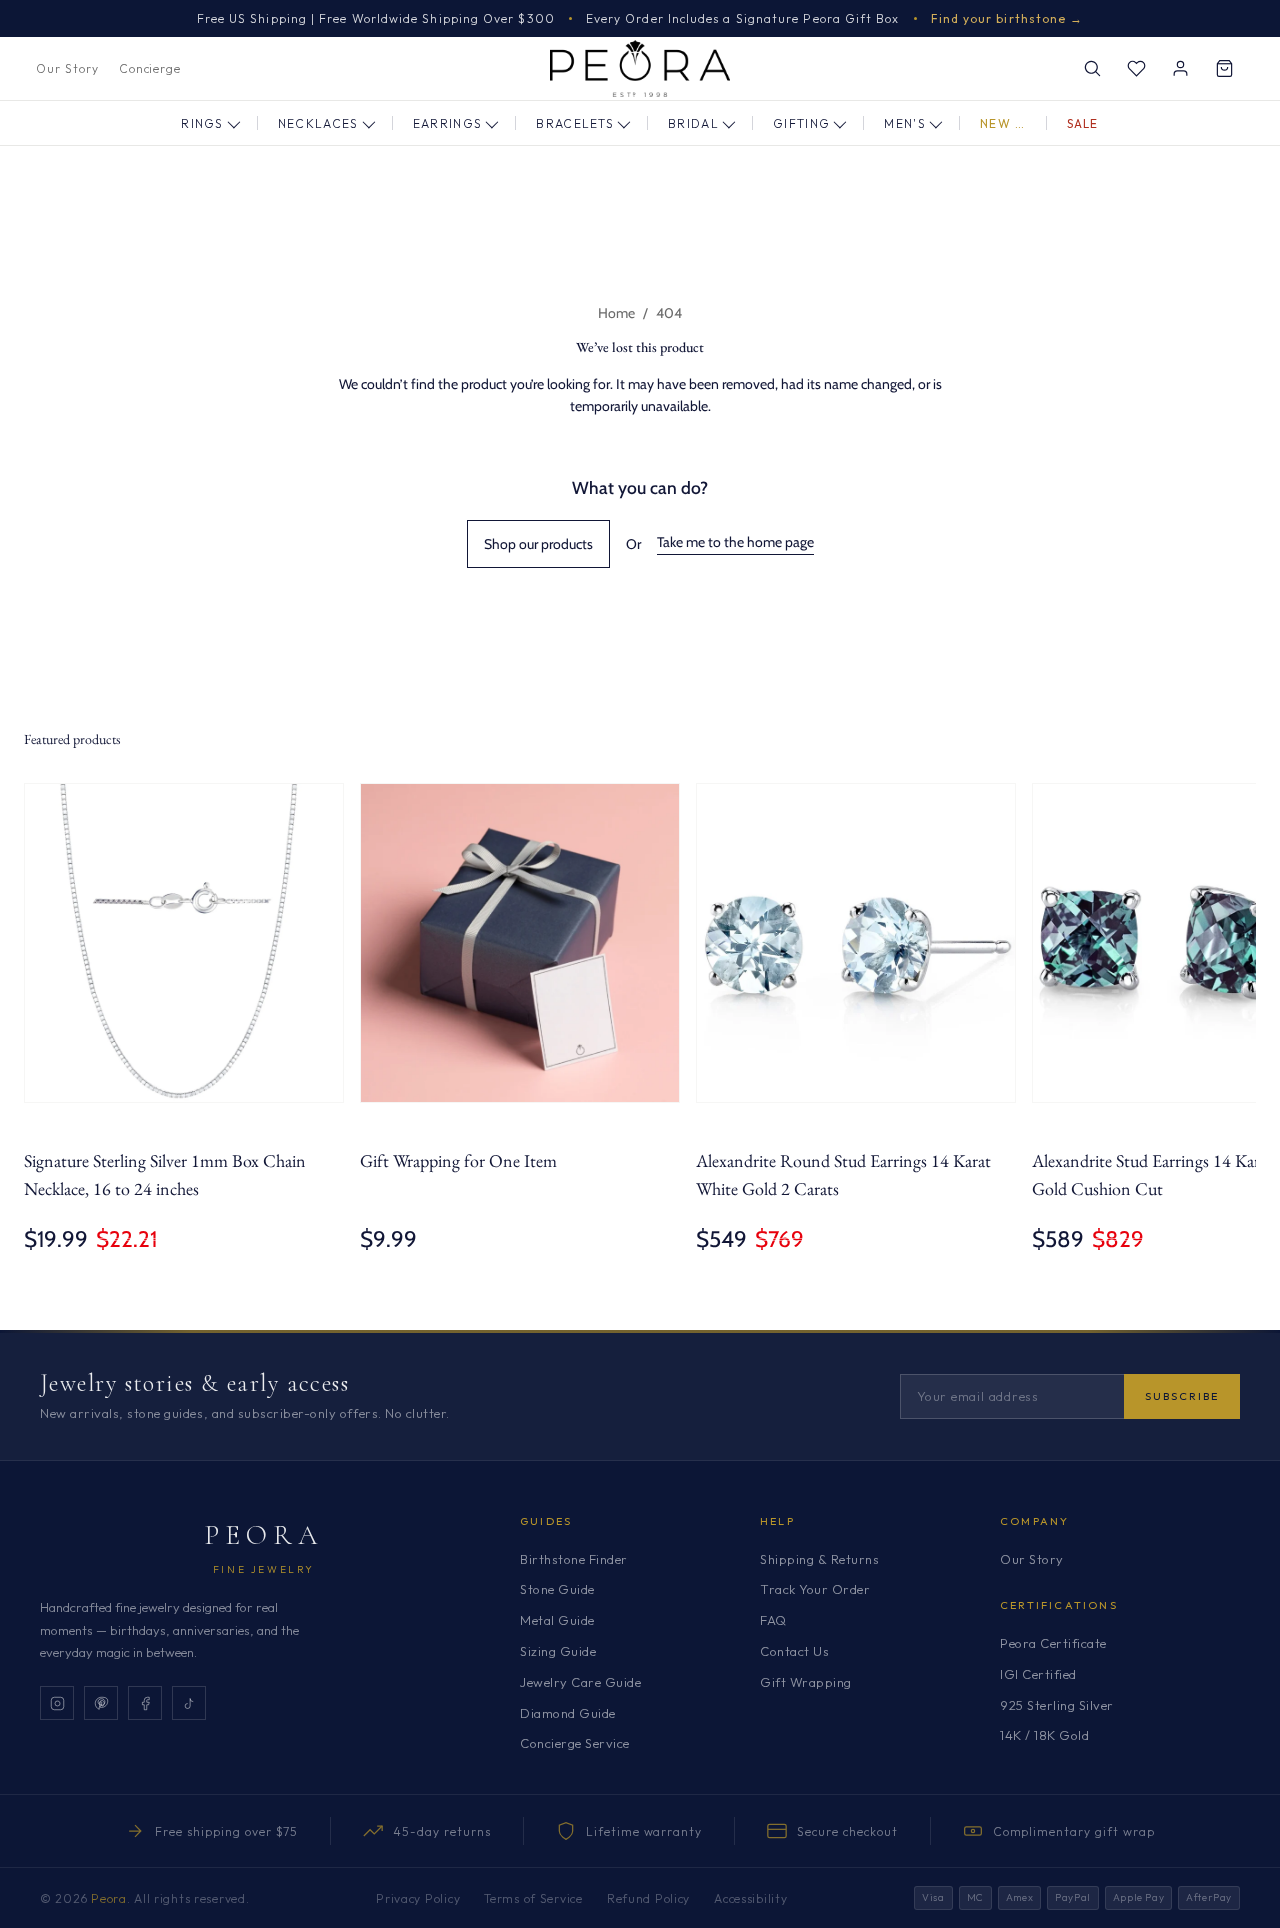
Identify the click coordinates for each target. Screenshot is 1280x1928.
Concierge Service (575, 1743)
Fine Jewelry (264, 1569)
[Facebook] (145, 1703)
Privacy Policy (418, 1898)
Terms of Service (533, 1898)
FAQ (773, 1620)
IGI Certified (1038, 1674)
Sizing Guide (558, 1651)
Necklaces (318, 123)
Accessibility (750, 1898)
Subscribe (1182, 1396)
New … (1003, 123)
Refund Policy (648, 1898)
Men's (905, 123)
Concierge (150, 68)
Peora (264, 1535)
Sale (1083, 123)
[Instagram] (57, 1703)
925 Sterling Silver (1057, 1705)
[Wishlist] (1136, 69)
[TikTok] (189, 1703)
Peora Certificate (1053, 1643)
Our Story (67, 68)
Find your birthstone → (1007, 18)
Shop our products (538, 544)
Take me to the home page (735, 542)
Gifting (801, 123)
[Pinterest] (101, 1703)
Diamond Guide (568, 1713)
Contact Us (794, 1651)
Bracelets (575, 123)
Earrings (448, 123)
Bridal (693, 123)
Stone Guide (557, 1589)
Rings (202, 123)
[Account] (1180, 69)
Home (616, 313)
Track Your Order (815, 1589)
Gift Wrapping (806, 1682)
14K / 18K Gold (1044, 1735)
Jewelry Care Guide (580, 1682)
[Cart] (1224, 69)
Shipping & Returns (819, 1559)
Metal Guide (557, 1620)
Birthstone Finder (574, 1559)
